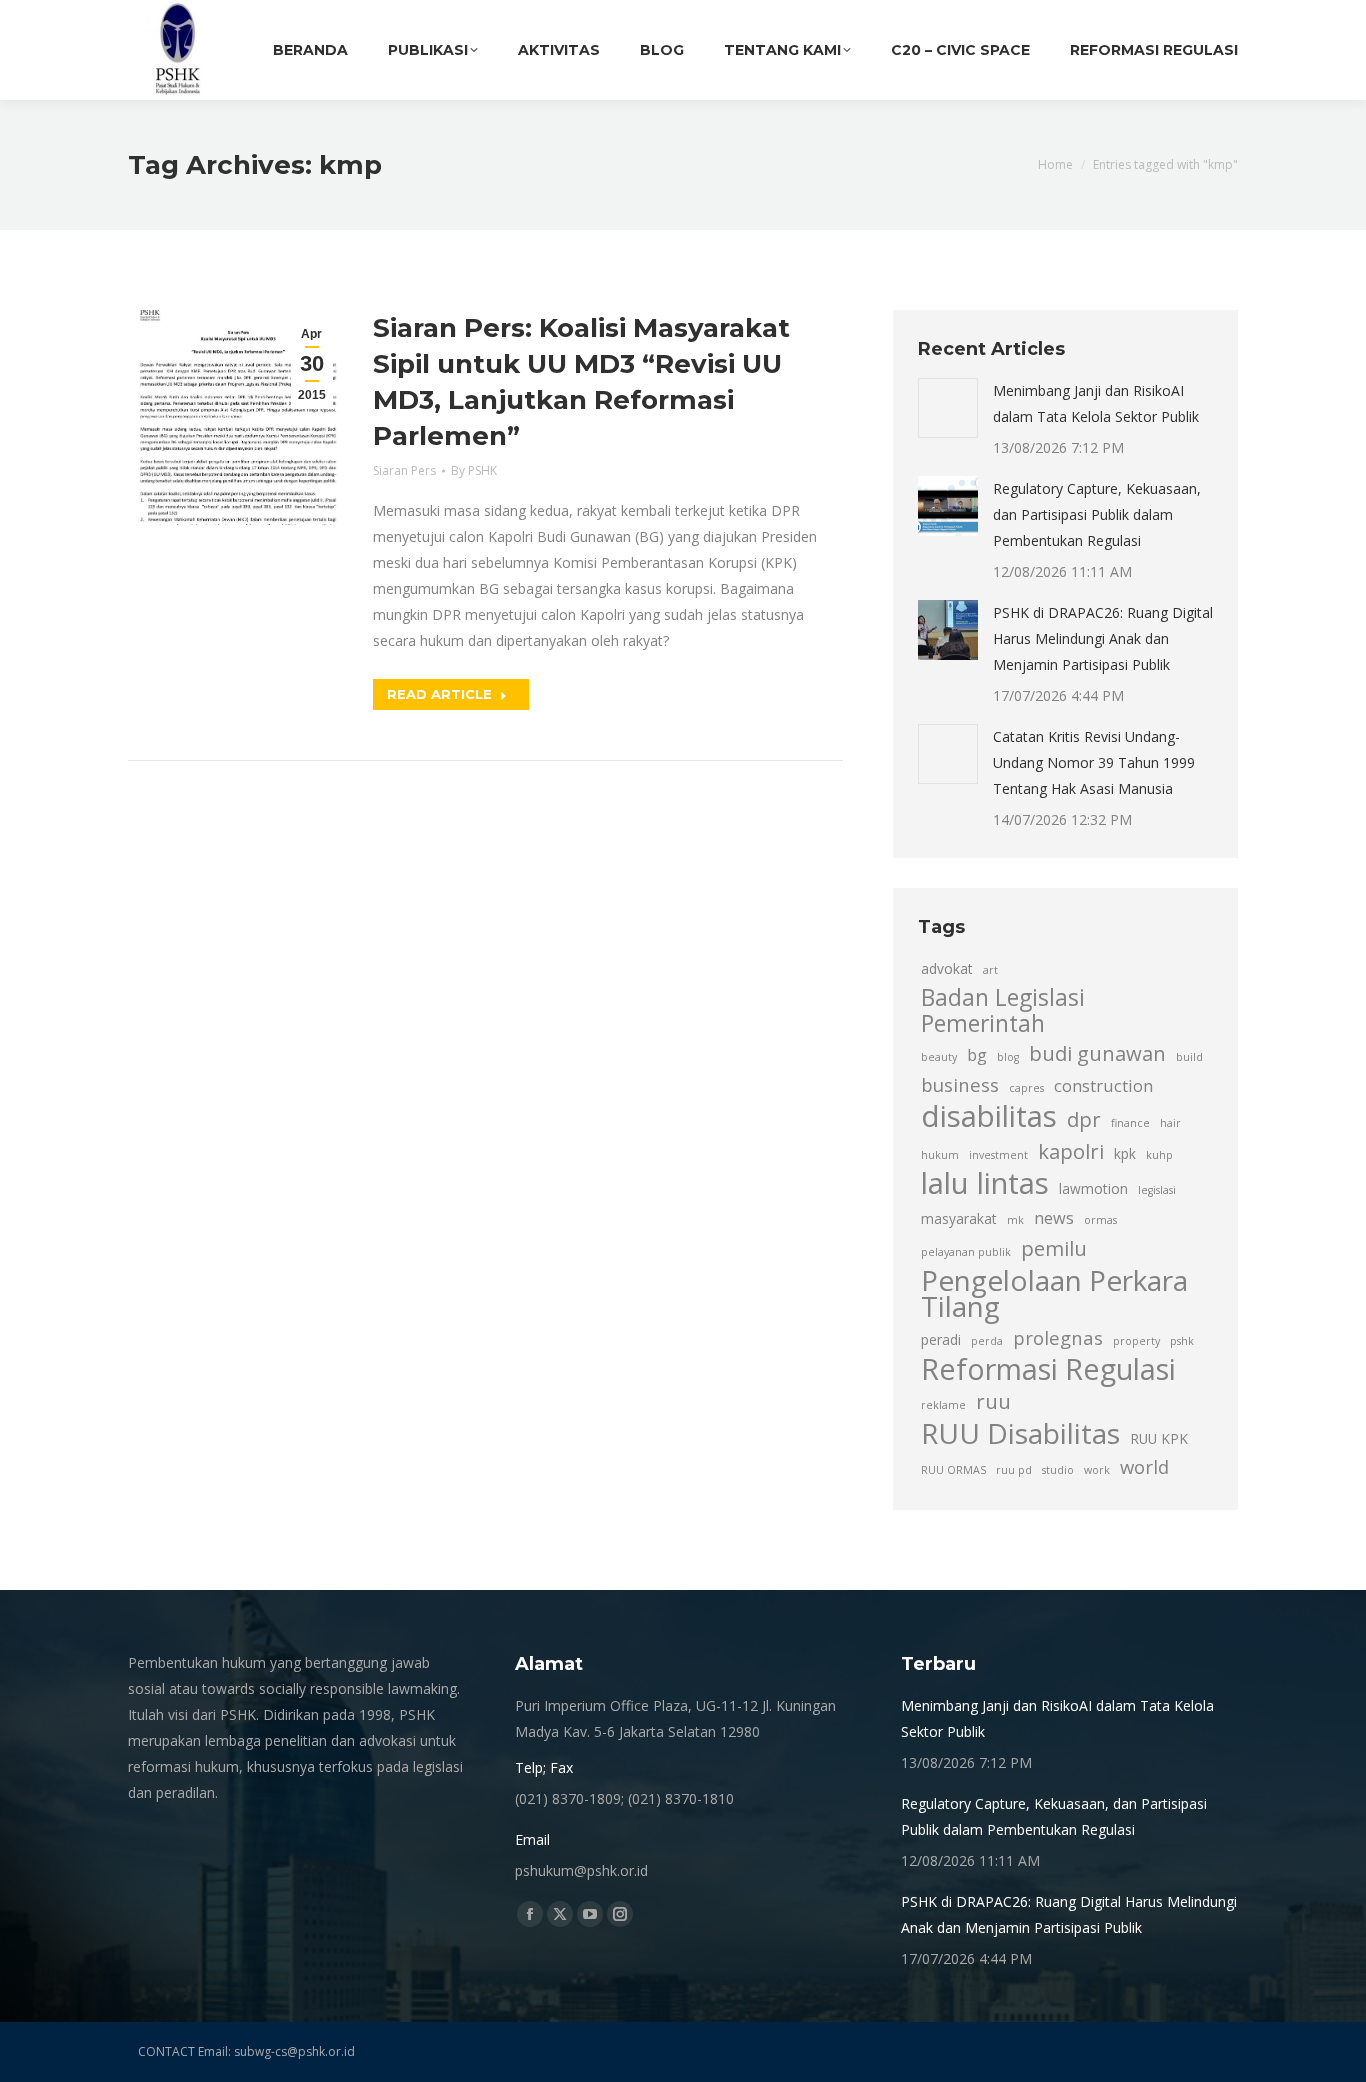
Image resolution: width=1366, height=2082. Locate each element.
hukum (940, 1155)
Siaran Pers (404, 470)
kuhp (1159, 1155)
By (474, 470)
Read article (439, 694)
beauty (939, 1057)
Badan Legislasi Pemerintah (1003, 1011)
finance (1130, 1123)
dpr (1084, 1119)
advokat (947, 968)
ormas (1100, 1220)
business (960, 1084)
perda (987, 1341)
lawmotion (1093, 1188)
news (1054, 1218)
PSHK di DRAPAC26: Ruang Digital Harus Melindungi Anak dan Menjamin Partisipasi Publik (1103, 638)
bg (977, 1055)
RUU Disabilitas (1020, 1433)
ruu (993, 1401)
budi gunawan (1097, 1053)
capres (1026, 1088)
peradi (941, 1339)
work (1097, 1470)
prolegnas (1058, 1337)
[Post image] (948, 408)
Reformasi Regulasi (1048, 1369)
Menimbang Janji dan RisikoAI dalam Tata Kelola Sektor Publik (1096, 403)
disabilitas (989, 1116)
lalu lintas (985, 1183)
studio (1058, 1470)
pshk (1182, 1341)
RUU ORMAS (953, 1470)
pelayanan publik (966, 1252)
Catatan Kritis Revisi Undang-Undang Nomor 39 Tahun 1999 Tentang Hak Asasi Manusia (1094, 762)
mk (1015, 1220)
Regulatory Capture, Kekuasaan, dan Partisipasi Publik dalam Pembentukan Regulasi (1097, 514)
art (990, 970)
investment (998, 1155)
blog (1008, 1057)
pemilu (1054, 1248)
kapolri (1071, 1151)
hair (1170, 1123)
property (1136, 1341)
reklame (943, 1405)
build (1189, 1057)
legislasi (1157, 1190)
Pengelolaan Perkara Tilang (1054, 1293)
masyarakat (959, 1218)
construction (1103, 1086)
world (1144, 1466)
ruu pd (1014, 1470)
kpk (1125, 1153)
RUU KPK (1159, 1438)
